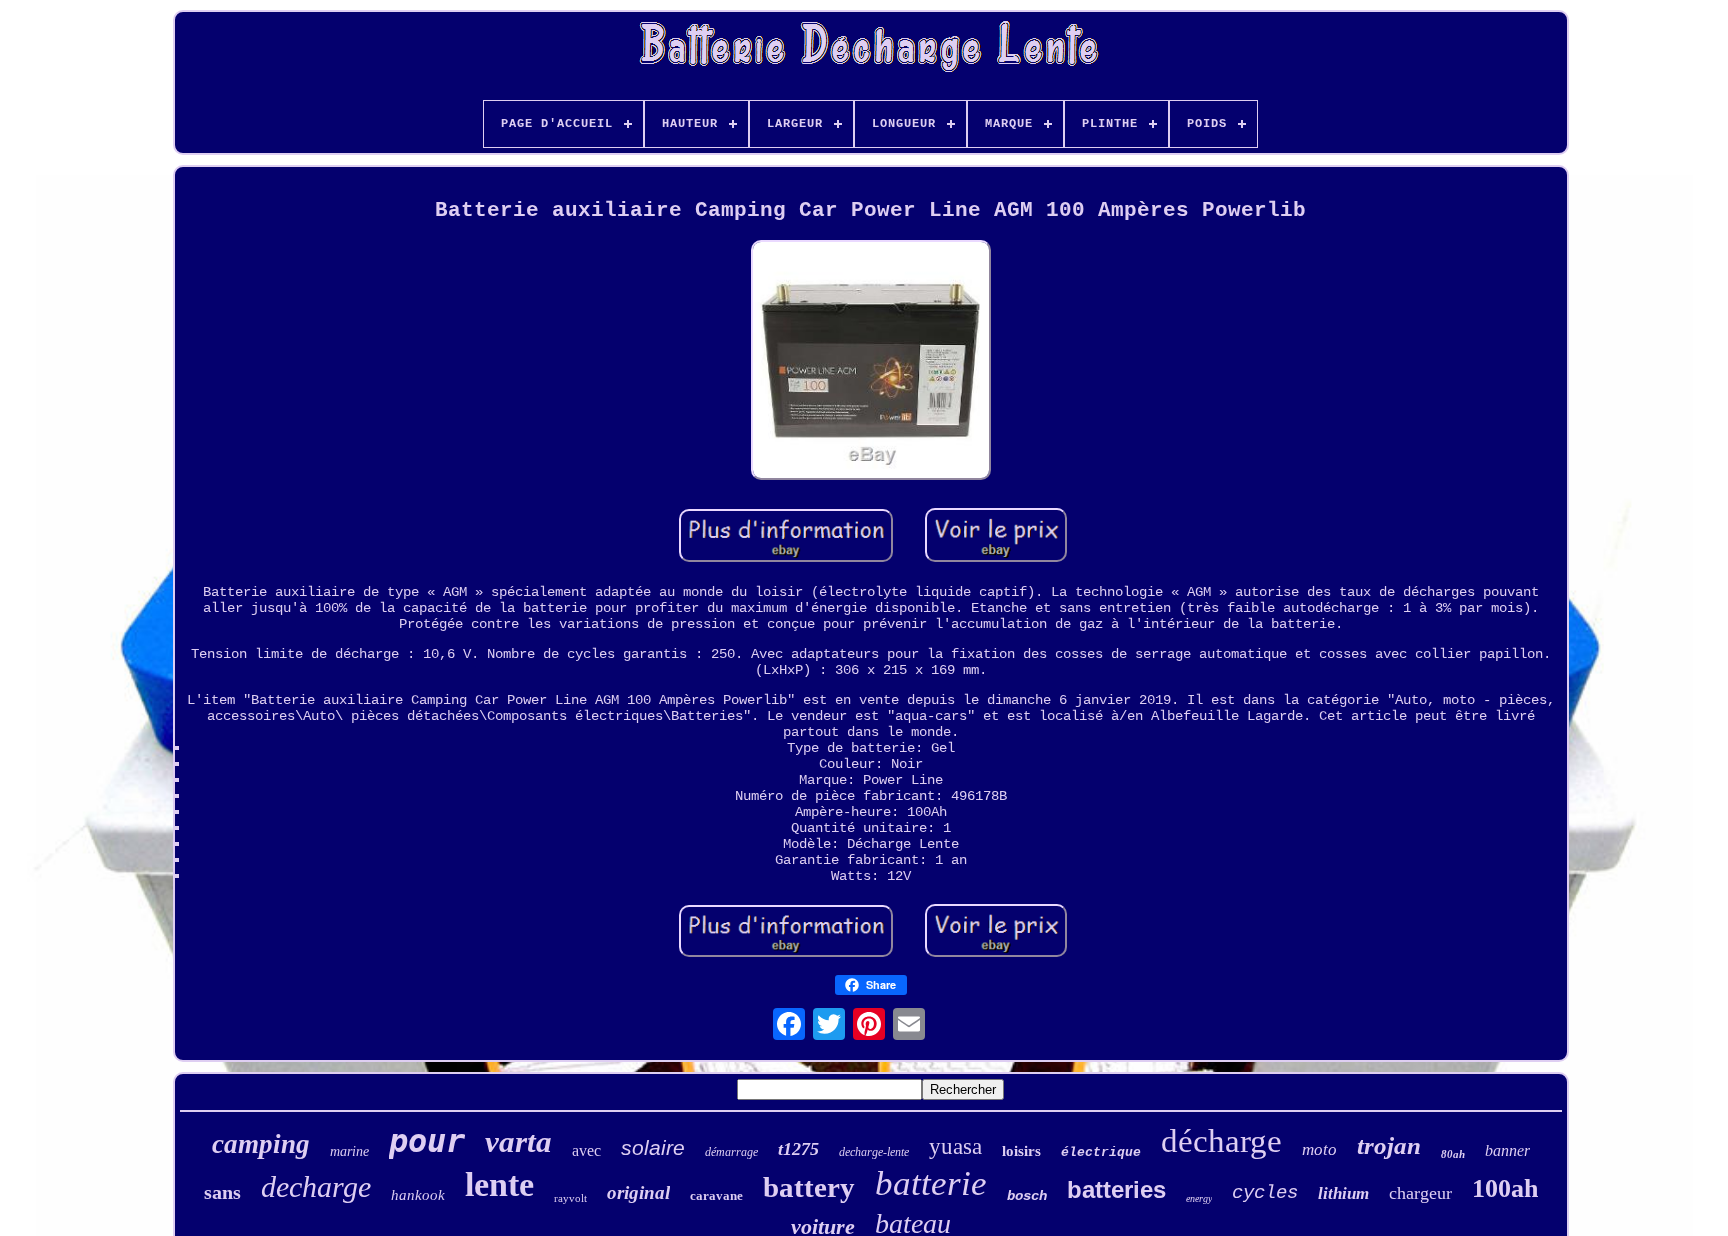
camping (261, 1144)
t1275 (798, 1149)
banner (1507, 1150)
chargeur (1420, 1193)
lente (499, 1184)
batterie (931, 1183)
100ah (1505, 1188)
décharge (1221, 1141)
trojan (1389, 1145)
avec (586, 1150)
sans (222, 1192)
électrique (1101, 1152)
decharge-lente (874, 1152)
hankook (418, 1195)
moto (1319, 1149)
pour (427, 1141)
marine (349, 1151)
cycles (1265, 1193)
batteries (1116, 1189)
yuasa (955, 1146)
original (638, 1192)
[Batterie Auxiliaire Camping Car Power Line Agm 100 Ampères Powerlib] (871, 362)
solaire (653, 1147)
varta (518, 1141)
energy (1199, 1198)
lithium (1343, 1193)
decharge (316, 1186)
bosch (1027, 1196)
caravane (716, 1195)
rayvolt (570, 1198)
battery (809, 1187)
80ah (1453, 1154)
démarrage (731, 1152)
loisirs (1021, 1151)
